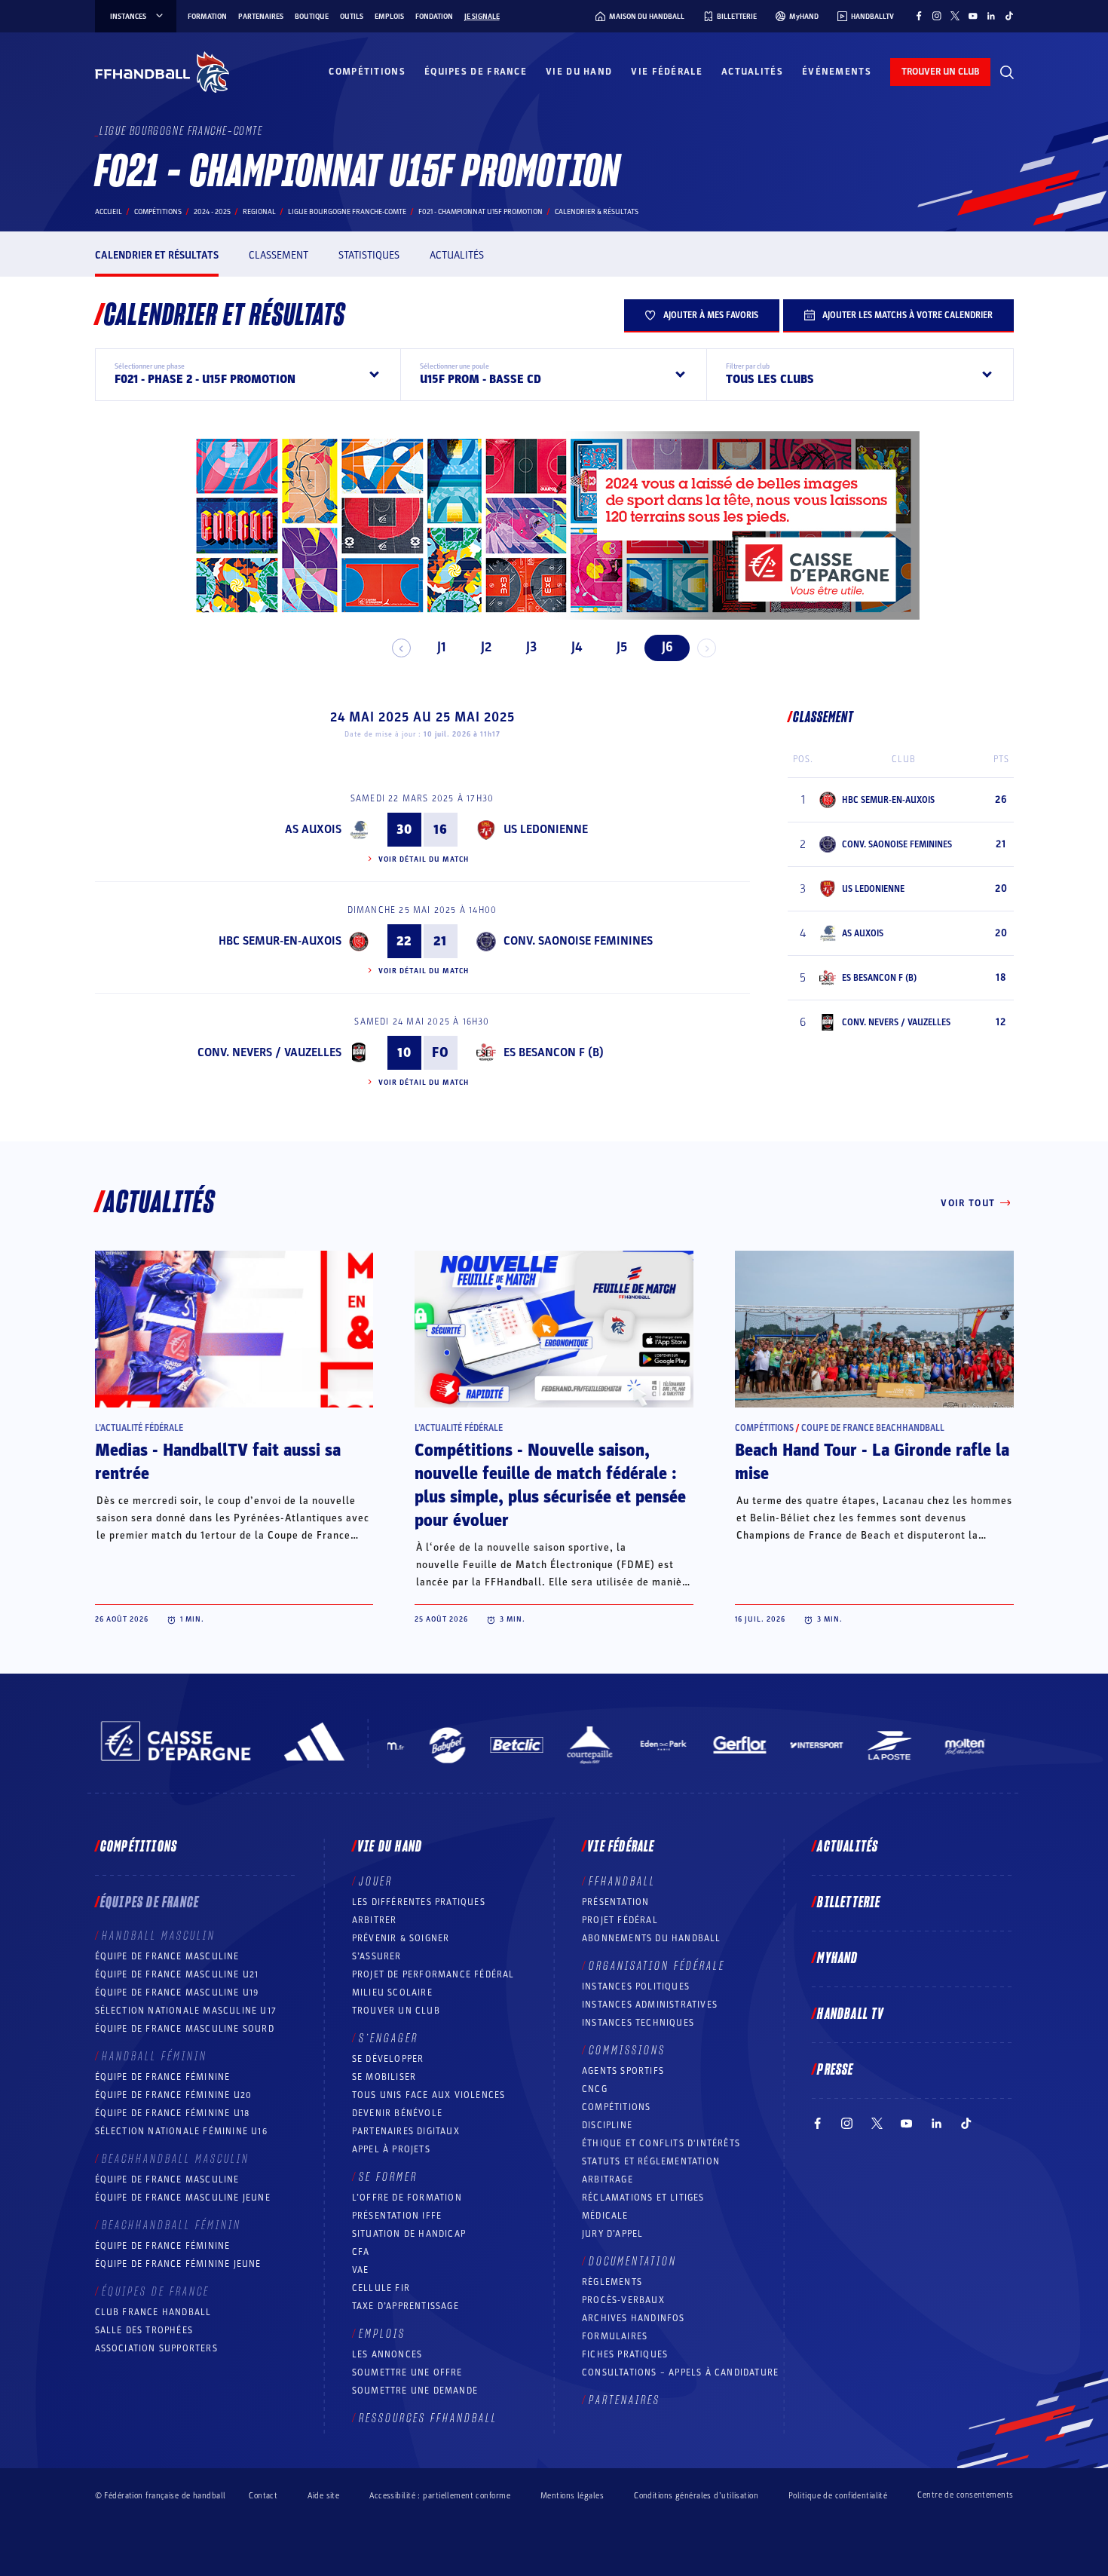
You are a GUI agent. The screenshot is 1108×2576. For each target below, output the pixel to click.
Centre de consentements (965, 2495)
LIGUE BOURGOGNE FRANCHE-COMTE (347, 212)
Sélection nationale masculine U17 (186, 2011)
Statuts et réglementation (651, 2161)
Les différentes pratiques (419, 1902)
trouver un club (940, 72)
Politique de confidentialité (838, 2496)
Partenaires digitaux (406, 2131)
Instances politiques (636, 1986)
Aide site (323, 2496)
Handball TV (851, 2014)
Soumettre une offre (407, 2372)
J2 (486, 647)
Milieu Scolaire (392, 1992)
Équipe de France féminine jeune (178, 2264)
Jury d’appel (612, 2234)
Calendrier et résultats (157, 255)
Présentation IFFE (397, 2216)
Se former (388, 2177)
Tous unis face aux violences (429, 2095)
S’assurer (377, 1956)
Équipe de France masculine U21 (177, 1974)
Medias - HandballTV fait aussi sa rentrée (218, 1462)
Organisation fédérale (657, 1966)
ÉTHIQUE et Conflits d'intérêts (661, 2143)
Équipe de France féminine (163, 2077)
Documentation (633, 2262)
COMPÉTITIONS (616, 2107)
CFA (361, 2252)
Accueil (109, 212)
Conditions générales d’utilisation (696, 2496)
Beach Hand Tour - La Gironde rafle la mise (872, 1462)
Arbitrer (375, 1920)
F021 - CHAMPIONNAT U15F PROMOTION (481, 212)
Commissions (627, 2051)
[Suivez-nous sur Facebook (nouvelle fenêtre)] (919, 16)
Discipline (607, 2125)
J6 (667, 647)
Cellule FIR (381, 2288)
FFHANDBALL (622, 1882)
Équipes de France (476, 72)
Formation (207, 17)
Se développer (388, 2059)
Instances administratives (650, 2005)
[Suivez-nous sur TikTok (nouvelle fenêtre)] (1009, 16)
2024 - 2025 (212, 212)
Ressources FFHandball (428, 2418)
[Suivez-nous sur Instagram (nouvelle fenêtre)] (937, 16)
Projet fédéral (620, 1920)
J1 (441, 647)
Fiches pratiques (625, 2354)
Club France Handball (153, 2312)
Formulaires (615, 2336)
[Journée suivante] (707, 648)
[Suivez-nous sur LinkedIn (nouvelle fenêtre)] (991, 16)
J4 (577, 647)
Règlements (612, 2282)
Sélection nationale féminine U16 (181, 2131)
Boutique (312, 17)
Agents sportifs (623, 2071)
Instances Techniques (638, 2023)
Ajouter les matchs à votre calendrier (908, 315)
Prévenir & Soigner (401, 1938)
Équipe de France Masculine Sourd (185, 2029)
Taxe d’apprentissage (406, 2306)
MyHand (837, 1959)
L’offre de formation (407, 2198)
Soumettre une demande (415, 2391)
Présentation (615, 1902)
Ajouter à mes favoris (711, 315)
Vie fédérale (667, 72)
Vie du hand (579, 72)
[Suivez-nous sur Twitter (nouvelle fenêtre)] (955, 16)
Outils (352, 17)
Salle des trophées (144, 2330)
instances (128, 17)
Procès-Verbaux (623, 2300)
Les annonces (387, 2354)
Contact (263, 2496)
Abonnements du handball (652, 1938)
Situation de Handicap (409, 2234)
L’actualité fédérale (139, 1428)
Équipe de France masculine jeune (183, 2198)
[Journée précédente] (401, 648)
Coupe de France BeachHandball (873, 1428)
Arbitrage (608, 2179)
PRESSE (835, 2070)
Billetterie (849, 1903)
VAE (361, 2270)
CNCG (595, 2089)
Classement (279, 255)
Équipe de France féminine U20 (174, 2095)
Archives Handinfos (634, 2318)
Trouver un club (396, 2011)
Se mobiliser (384, 2077)
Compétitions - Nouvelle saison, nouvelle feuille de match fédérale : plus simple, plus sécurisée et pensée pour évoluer (550, 1486)
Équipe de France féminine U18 (173, 2113)
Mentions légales (572, 2496)
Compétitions (367, 72)
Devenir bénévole (397, 2113)
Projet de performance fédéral (433, 1974)
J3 (531, 647)
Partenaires (261, 17)
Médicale (605, 2216)
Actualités (752, 72)
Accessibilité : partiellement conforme (440, 2496)
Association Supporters (156, 2348)
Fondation (434, 17)
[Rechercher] (1007, 72)
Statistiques (369, 255)
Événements (837, 72)
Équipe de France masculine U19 (177, 1992)
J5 (622, 647)
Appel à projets (391, 2149)
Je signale (482, 17)
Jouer (376, 1882)
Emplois (389, 17)
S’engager (389, 2038)
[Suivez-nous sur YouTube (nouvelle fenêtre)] (973, 16)
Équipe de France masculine (167, 1956)
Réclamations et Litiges (643, 2198)
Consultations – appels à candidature (680, 2372)
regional (259, 212)
